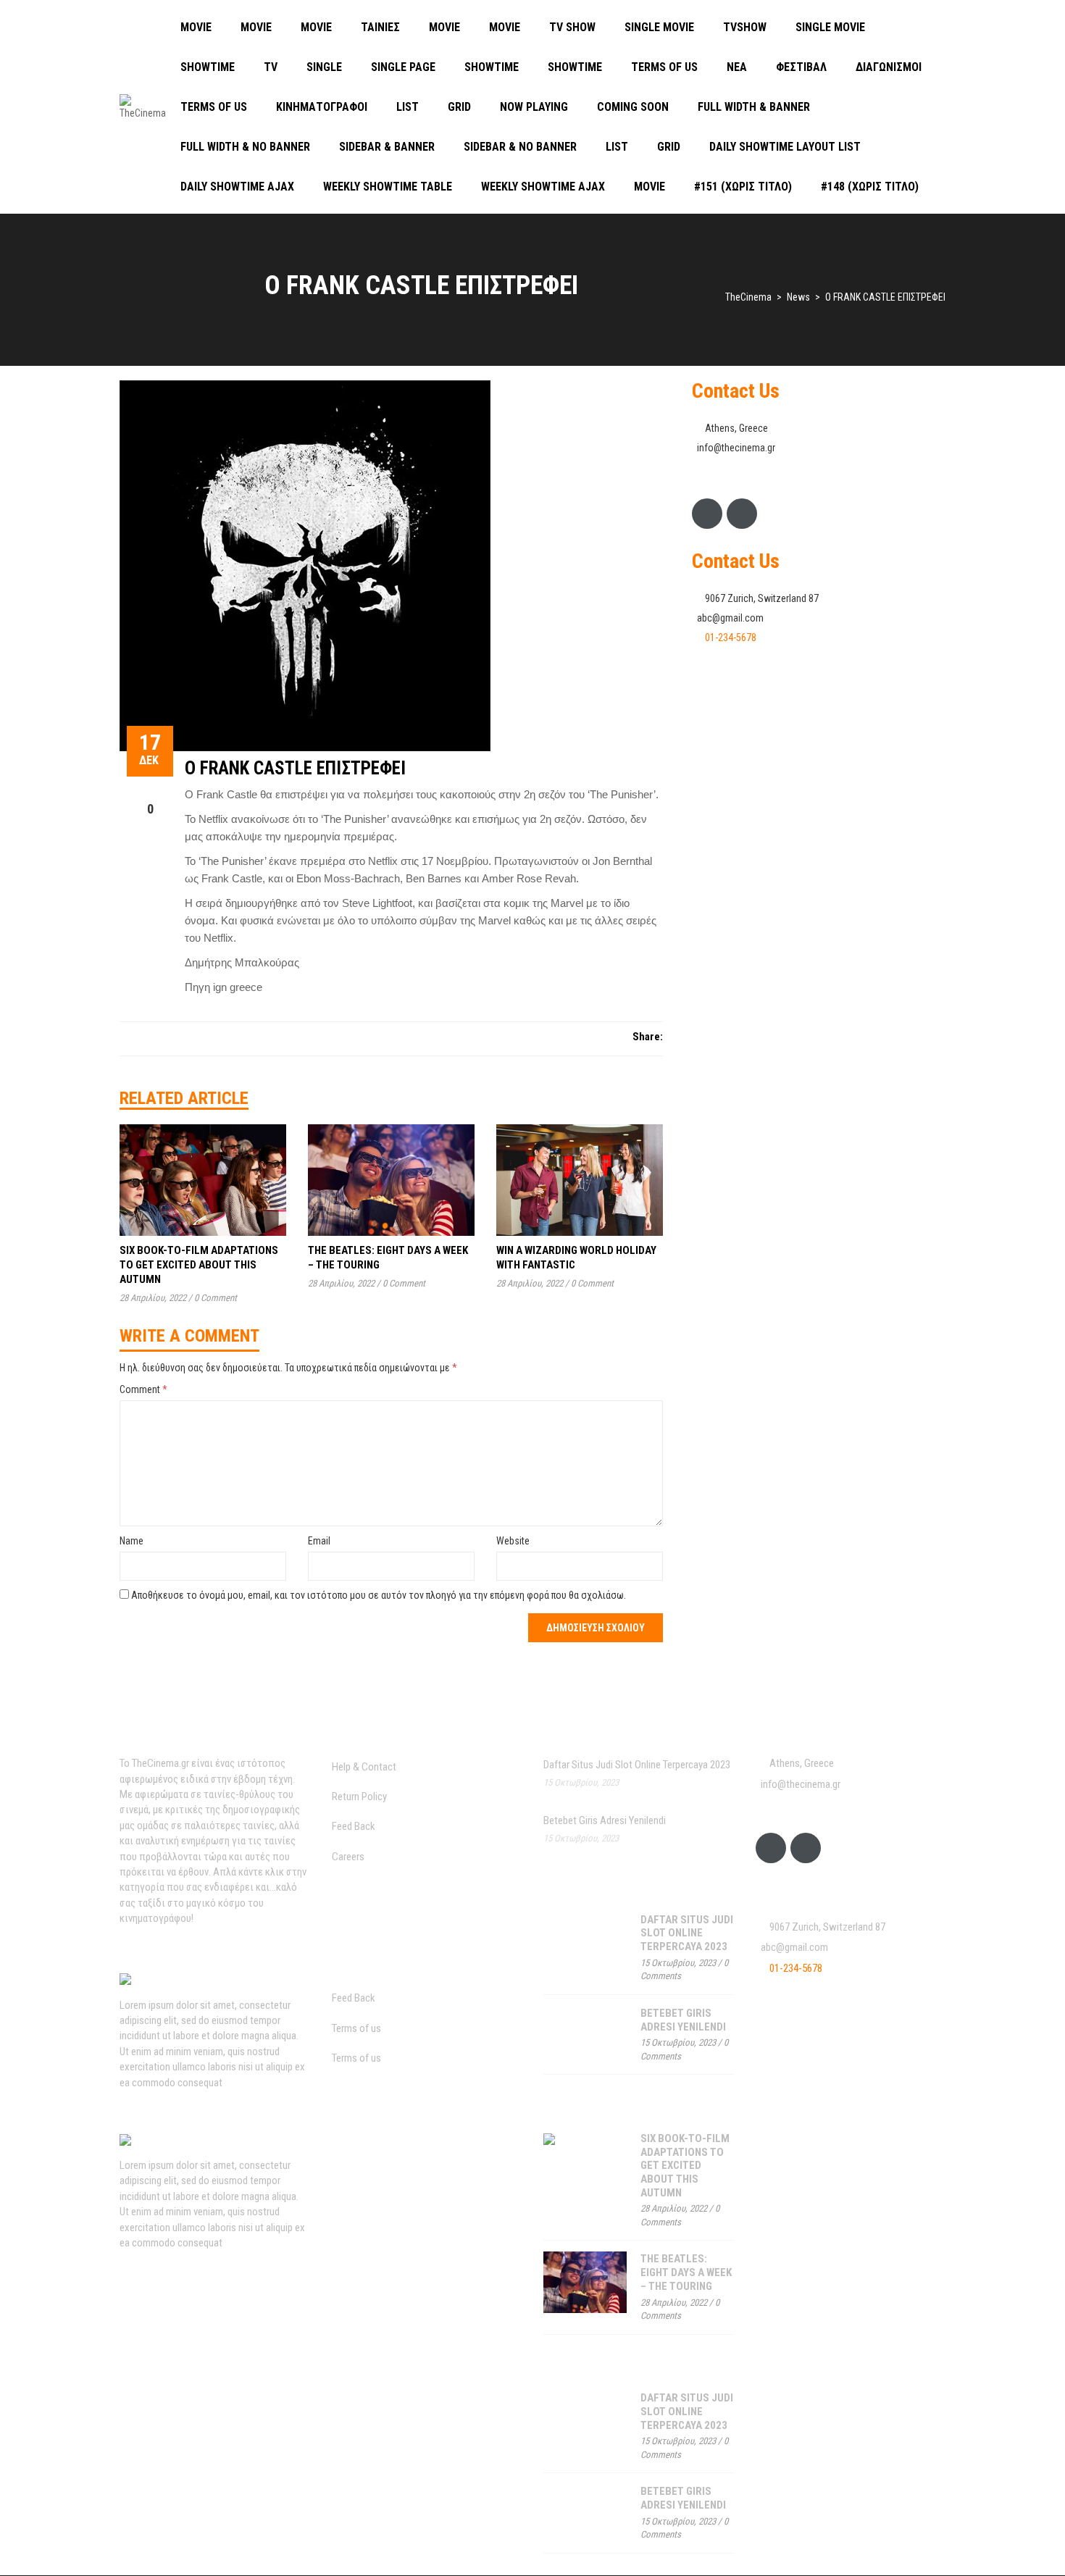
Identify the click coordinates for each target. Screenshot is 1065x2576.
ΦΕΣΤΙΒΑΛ (801, 67)
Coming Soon (633, 107)
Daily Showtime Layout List (785, 147)
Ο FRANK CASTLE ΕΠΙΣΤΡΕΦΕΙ (295, 768)
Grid (459, 107)
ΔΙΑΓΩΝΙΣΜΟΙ (889, 67)
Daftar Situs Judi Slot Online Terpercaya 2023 (637, 1765)
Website (513, 1541)
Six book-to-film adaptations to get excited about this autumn (199, 1265)
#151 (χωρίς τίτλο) (743, 187)
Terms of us (664, 67)
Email (319, 1541)
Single (324, 67)
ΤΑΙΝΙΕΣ (380, 27)
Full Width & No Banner (245, 147)
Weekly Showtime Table (388, 187)
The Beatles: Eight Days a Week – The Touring (686, 2272)
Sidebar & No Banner (520, 147)
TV (271, 67)
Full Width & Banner (754, 107)
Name (131, 1541)
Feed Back (354, 1826)
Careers (348, 1857)
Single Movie (659, 27)
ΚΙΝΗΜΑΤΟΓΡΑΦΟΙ (322, 107)
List (408, 107)
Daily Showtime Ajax (237, 187)
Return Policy (359, 1797)
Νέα (737, 67)
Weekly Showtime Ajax (543, 187)
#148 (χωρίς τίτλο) (870, 187)
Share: (648, 1037)
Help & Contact (364, 1767)
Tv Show (572, 27)
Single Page (403, 67)
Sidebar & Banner (387, 147)
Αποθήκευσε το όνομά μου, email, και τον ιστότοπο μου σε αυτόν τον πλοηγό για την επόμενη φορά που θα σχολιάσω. (379, 1595)
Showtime (208, 67)
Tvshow (745, 27)
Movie (196, 27)
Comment (143, 1389)
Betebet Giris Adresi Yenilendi (605, 1820)
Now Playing (534, 107)
